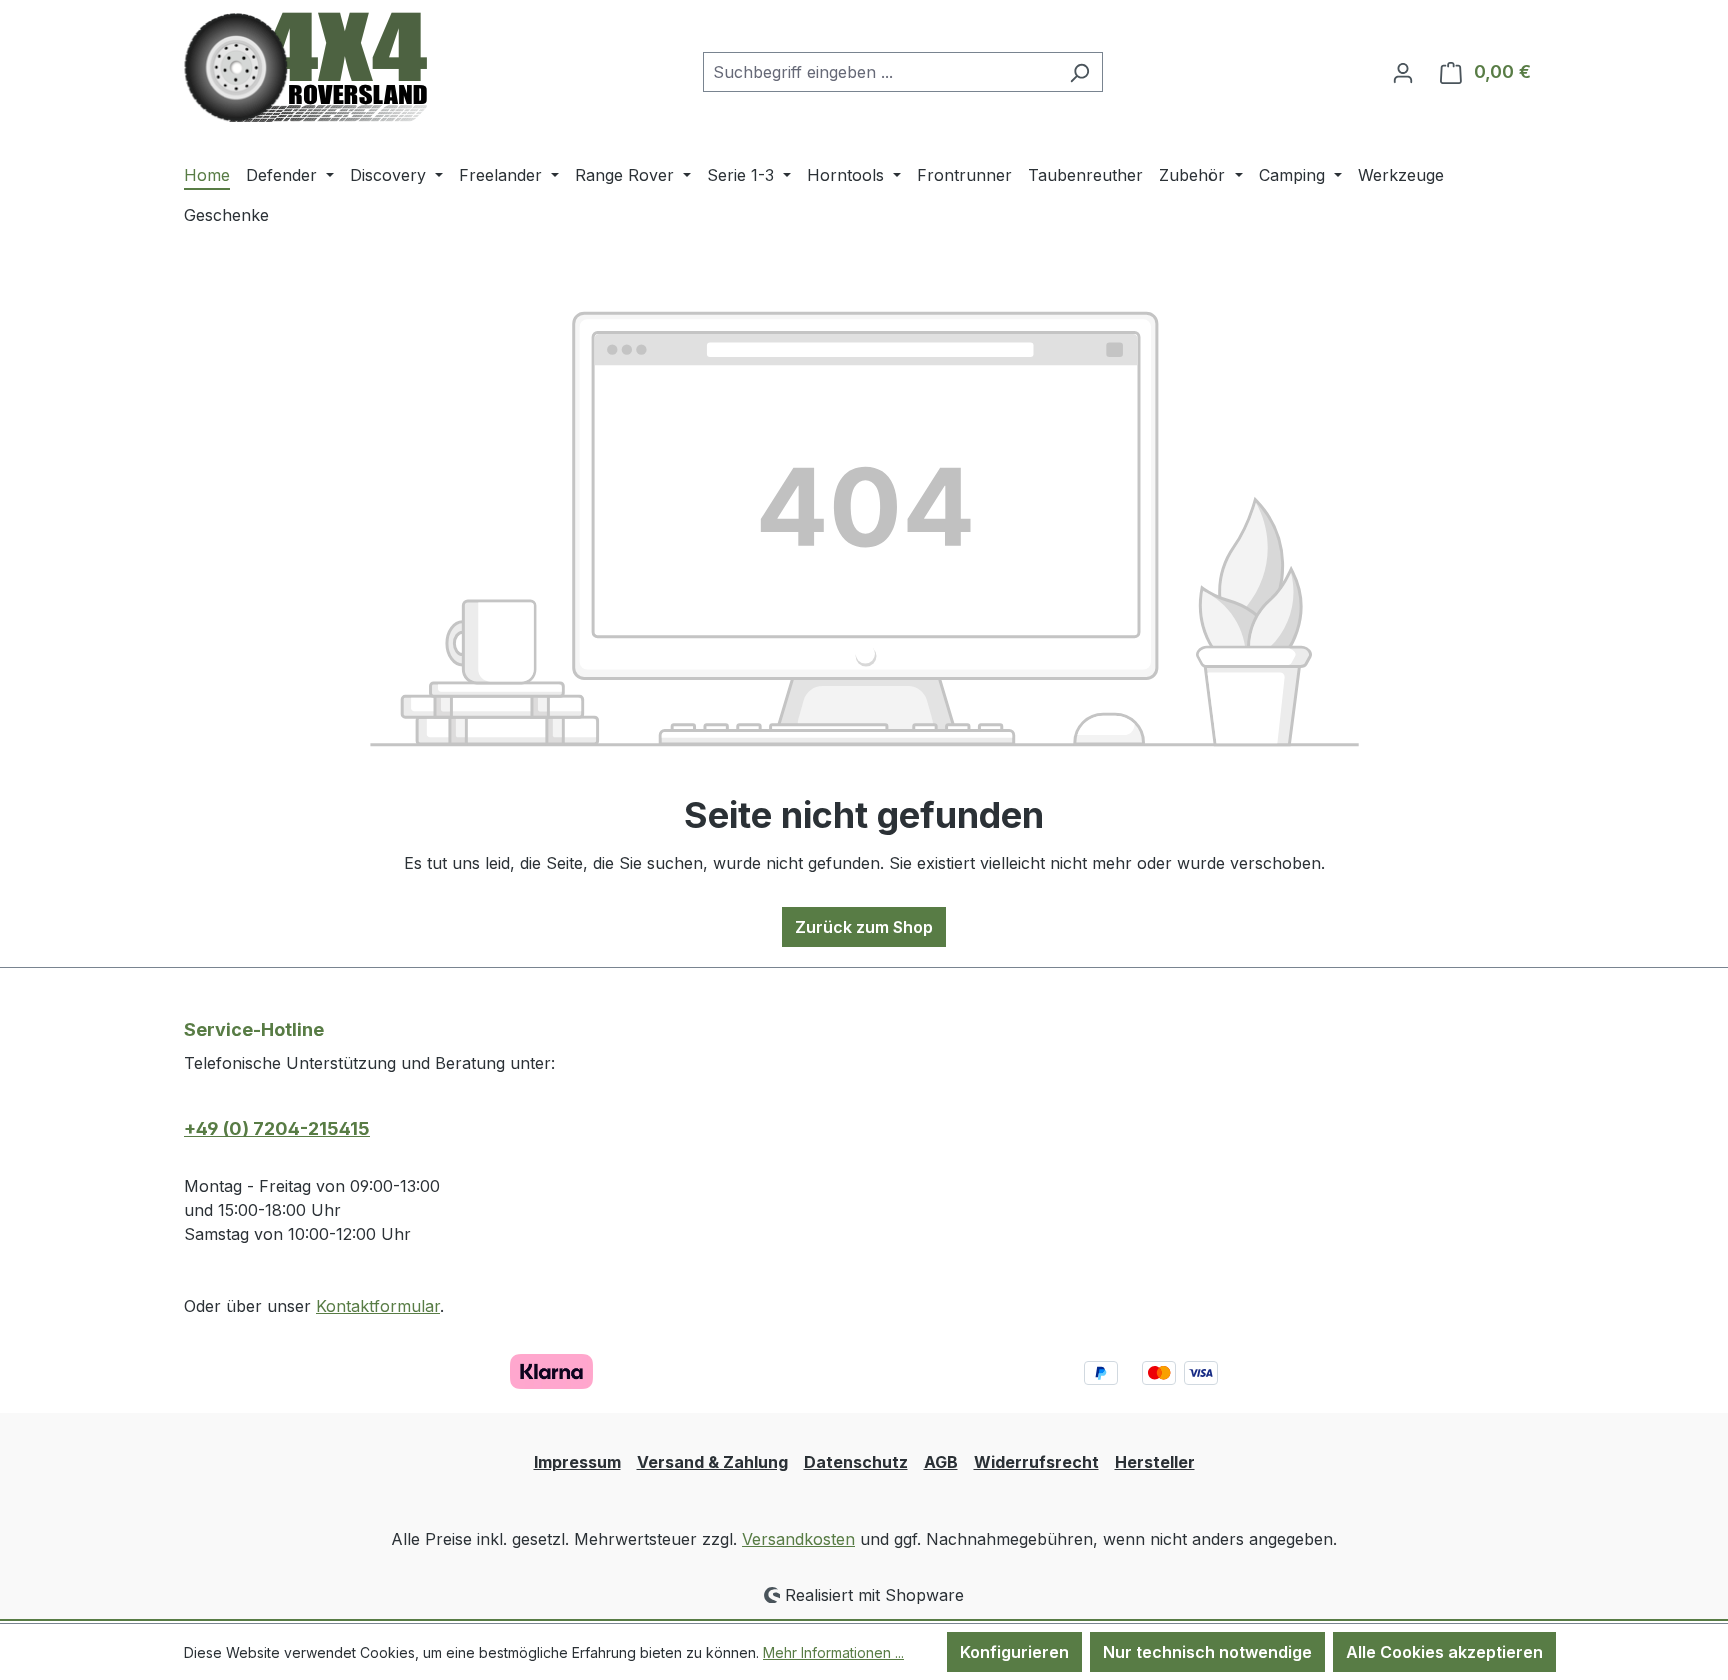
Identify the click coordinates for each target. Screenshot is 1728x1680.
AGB (941, 1462)
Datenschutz (856, 1462)
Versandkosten (798, 1539)
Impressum (577, 1462)
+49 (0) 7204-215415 (277, 1128)
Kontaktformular (378, 1306)
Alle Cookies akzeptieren (1444, 1652)
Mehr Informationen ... (833, 1652)
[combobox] (880, 72)
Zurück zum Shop (864, 927)
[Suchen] (1079, 72)
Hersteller (1155, 1462)
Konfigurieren (1014, 1652)
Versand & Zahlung (712, 1462)
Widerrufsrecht (1036, 1462)
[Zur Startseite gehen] (305, 67)
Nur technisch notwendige (1207, 1652)
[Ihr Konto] (1403, 72)
